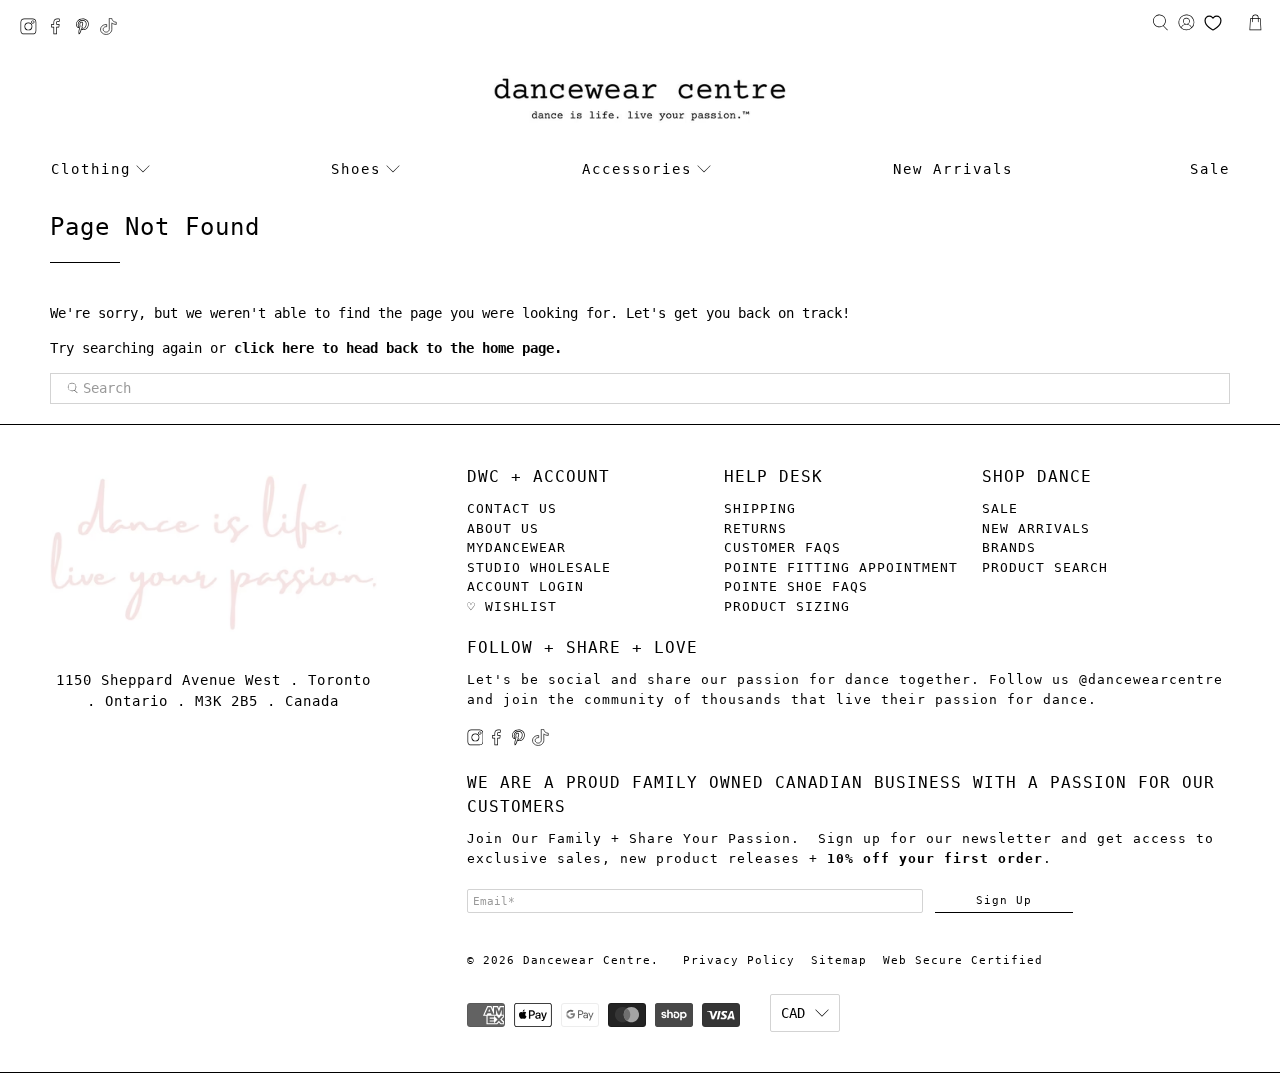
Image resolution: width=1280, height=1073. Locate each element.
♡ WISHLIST (512, 606)
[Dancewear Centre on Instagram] (33, 29)
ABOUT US (503, 528)
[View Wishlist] (1213, 23)
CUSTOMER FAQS (782, 547)
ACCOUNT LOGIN (525, 586)
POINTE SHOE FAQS (796, 586)
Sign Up (1004, 900)
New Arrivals (953, 169)
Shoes (356, 169)
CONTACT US (512, 508)
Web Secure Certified (963, 960)
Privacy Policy (739, 960)
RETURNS (755, 528)
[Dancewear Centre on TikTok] (113, 29)
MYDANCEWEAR (516, 547)
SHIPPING (760, 508)
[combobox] (640, 389)
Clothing (91, 169)
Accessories (637, 169)
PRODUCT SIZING (787, 606)
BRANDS (1009, 547)
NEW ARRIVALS (1036, 528)
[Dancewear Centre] (640, 100)
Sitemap (839, 960)
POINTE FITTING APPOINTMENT (841, 567)
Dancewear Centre (587, 960)
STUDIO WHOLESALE (539, 567)
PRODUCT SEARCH (1045, 567)
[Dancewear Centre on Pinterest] (87, 29)
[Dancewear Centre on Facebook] (60, 29)
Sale (1210, 169)
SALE (1000, 508)
